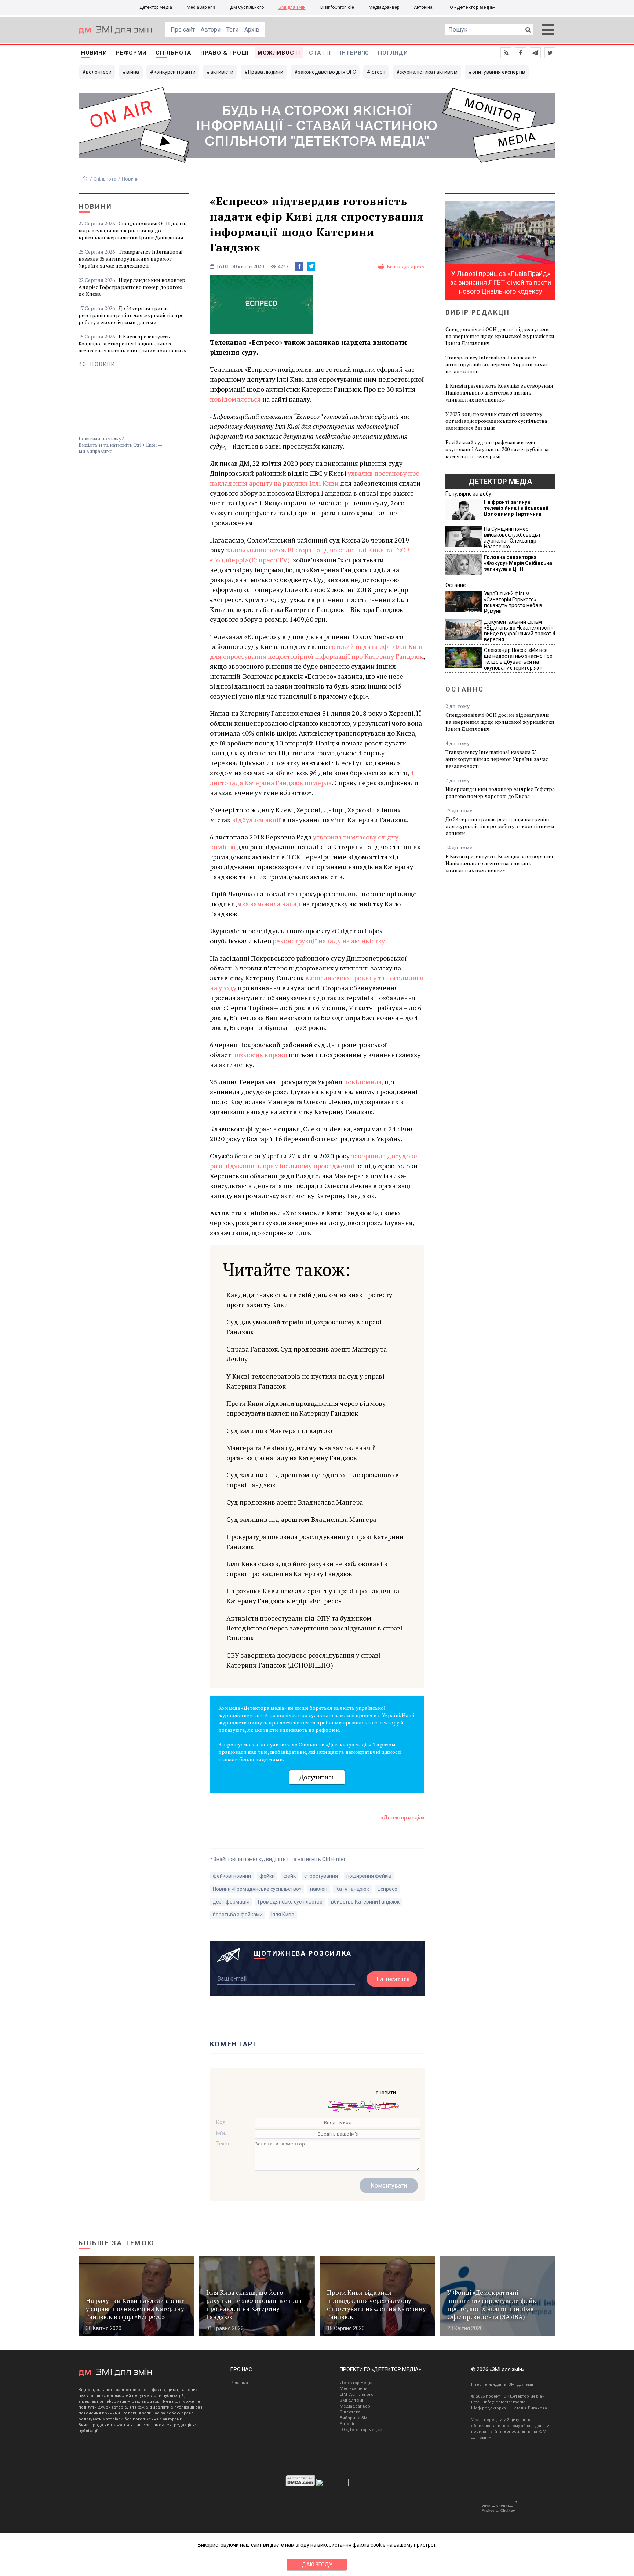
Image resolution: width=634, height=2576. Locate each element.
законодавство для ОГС (327, 72)
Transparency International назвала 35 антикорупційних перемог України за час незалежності (131, 259)
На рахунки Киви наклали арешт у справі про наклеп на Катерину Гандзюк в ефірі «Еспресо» (313, 1596)
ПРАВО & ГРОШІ (225, 53)
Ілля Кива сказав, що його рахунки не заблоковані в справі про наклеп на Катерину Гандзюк (307, 1569)
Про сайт (183, 30)
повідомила (363, 1082)
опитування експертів (499, 72)
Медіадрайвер (384, 7)
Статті (320, 53)
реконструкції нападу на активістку (329, 941)
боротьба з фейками (238, 1915)
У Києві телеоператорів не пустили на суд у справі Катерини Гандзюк (305, 1381)
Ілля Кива (283, 1915)
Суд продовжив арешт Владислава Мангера (295, 1502)
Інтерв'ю (354, 53)
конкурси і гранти (175, 72)
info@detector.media (505, 2402)
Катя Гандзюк (352, 1889)
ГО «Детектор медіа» (471, 7)
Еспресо (387, 1889)
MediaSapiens (201, 7)
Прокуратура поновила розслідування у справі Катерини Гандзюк (315, 1541)
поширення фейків (369, 1876)
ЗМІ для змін (292, 7)
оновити (386, 2093)
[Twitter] (311, 266)
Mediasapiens (354, 2389)
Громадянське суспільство (290, 1902)
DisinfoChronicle (337, 7)
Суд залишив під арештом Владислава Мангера (301, 1519)
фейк (289, 1876)
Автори (211, 30)
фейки (267, 1876)
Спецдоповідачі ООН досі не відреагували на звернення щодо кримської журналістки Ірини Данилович (133, 230)
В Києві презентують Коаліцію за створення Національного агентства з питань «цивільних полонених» (132, 343)
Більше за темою (117, 2243)
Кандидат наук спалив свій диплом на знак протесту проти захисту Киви (309, 1300)
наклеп (319, 1889)
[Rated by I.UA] (332, 2485)
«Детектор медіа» (403, 1818)
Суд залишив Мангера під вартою (279, 1430)
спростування (321, 1876)
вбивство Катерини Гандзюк (365, 1902)
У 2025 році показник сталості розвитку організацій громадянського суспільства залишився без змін (496, 421)
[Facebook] (299, 266)
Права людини (266, 72)
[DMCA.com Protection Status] (300, 2485)
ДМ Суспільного (247, 7)
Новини (94, 53)
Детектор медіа (156, 7)
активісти (222, 72)
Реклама (239, 2383)
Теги (232, 30)
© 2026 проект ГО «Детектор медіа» (507, 2396)
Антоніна (423, 7)
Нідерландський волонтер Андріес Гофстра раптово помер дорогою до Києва (132, 287)
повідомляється (235, 399)
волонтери (99, 72)
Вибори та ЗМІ (354, 2418)
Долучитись (317, 1777)
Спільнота (174, 53)
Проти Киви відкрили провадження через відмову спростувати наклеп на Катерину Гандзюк (306, 1408)
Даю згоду (317, 2565)
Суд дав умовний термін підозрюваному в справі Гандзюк (304, 1327)
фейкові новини (232, 1876)
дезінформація (231, 1902)
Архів (252, 30)
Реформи (131, 53)
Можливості (279, 53)
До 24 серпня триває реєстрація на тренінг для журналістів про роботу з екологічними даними (131, 315)
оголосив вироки (261, 1055)
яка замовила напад (269, 904)
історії (378, 72)
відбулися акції (256, 820)
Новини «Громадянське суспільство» (257, 1889)
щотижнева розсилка (303, 1953)
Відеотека (350, 2412)
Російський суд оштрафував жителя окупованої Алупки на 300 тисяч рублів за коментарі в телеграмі (497, 449)
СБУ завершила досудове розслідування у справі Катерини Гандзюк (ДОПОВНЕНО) (304, 1660)
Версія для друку (406, 266)
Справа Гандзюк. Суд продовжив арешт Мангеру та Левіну (307, 1354)
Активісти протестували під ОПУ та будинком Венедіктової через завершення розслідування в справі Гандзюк (315, 1628)
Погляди (393, 53)
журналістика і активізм (429, 72)
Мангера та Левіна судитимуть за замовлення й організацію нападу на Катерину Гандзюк (301, 1453)
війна (133, 72)
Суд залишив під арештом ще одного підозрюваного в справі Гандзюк (313, 1480)
